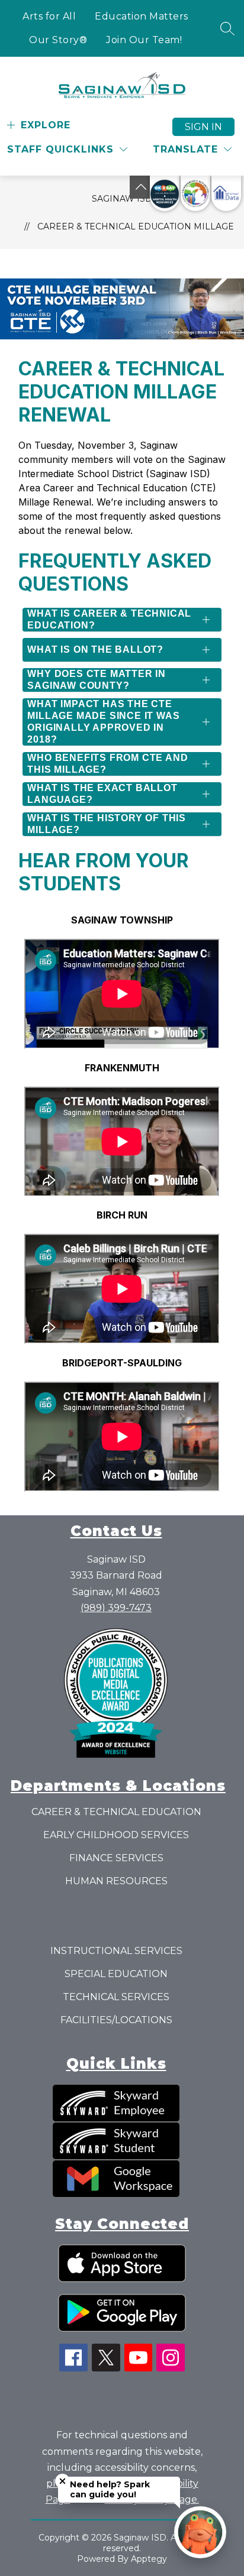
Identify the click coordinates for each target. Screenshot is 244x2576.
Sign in (203, 127)
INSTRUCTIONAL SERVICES (116, 1951)
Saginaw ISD (122, 199)
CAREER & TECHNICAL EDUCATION (116, 1812)
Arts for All (49, 16)
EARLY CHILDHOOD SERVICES (116, 1835)
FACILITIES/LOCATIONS (116, 2020)
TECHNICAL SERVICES (116, 1997)
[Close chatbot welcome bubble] (62, 2481)
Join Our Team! (144, 40)
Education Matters (142, 16)
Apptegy (149, 2559)
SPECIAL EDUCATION (116, 1974)
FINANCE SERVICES (116, 1858)
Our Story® (58, 40)
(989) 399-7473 (116, 1608)
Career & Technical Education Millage (136, 226)
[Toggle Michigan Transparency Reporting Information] (141, 187)
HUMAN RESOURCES (116, 1881)
